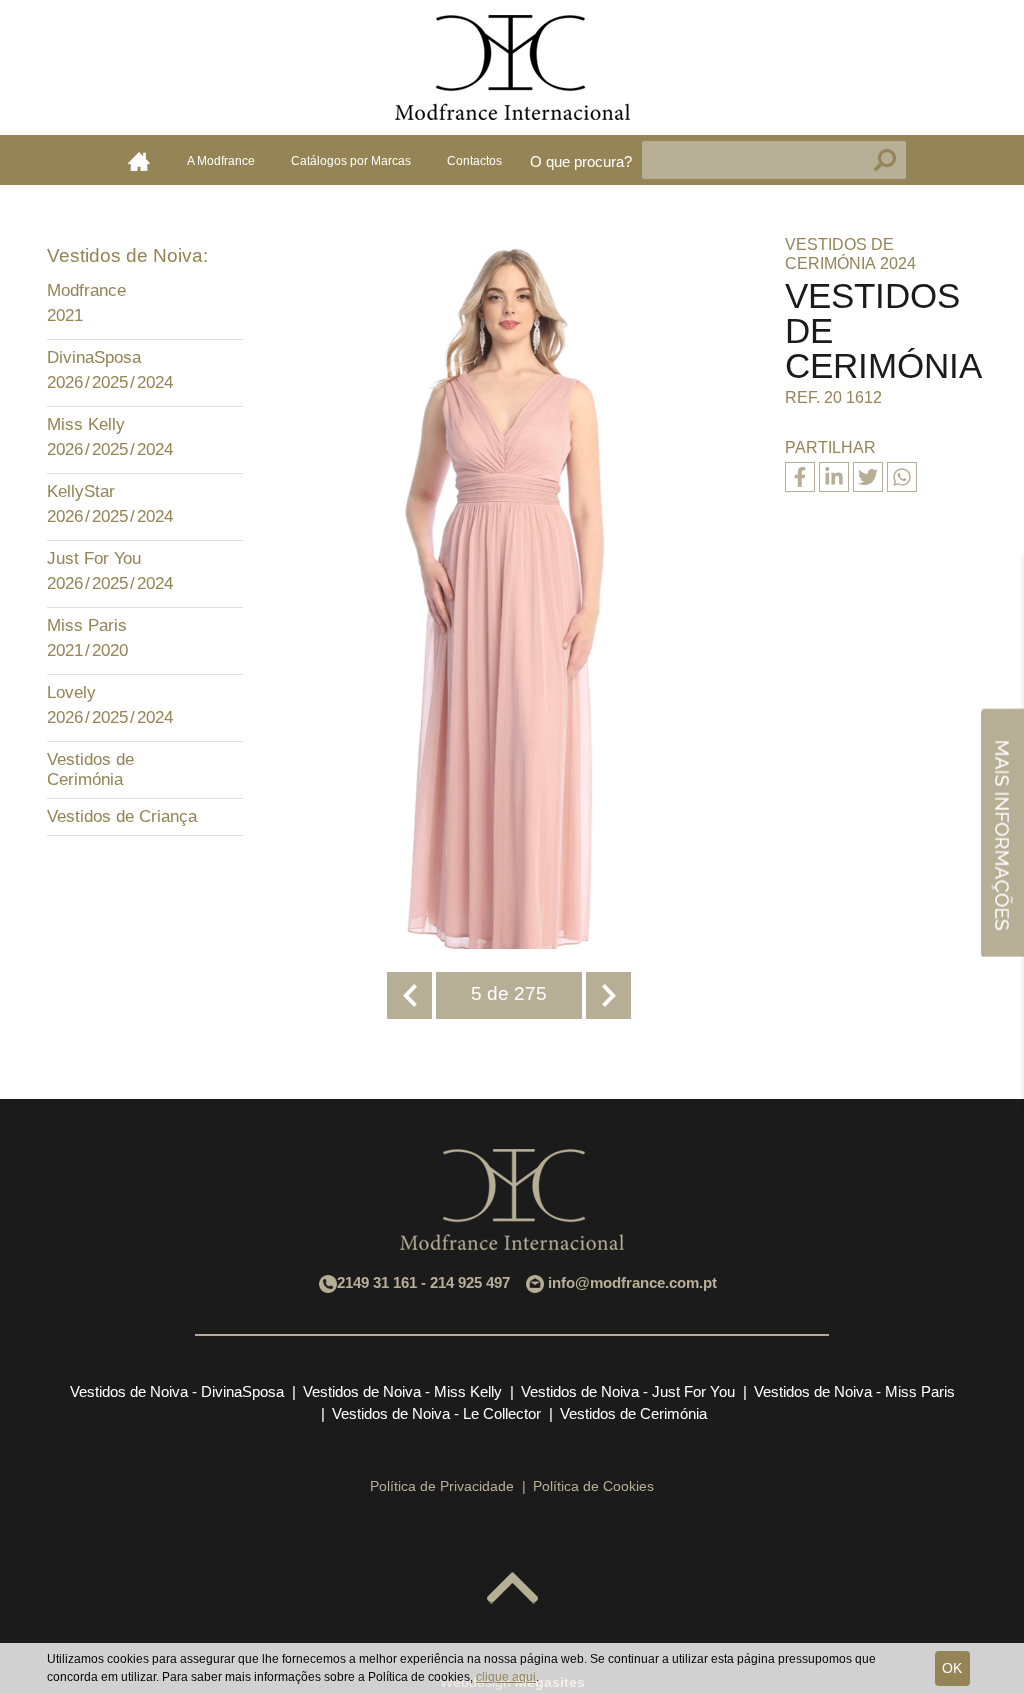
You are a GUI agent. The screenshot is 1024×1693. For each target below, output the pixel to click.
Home (139, 161)
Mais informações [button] (1002, 832)
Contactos (474, 161)
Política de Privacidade (442, 1486)
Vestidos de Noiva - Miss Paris (854, 1391)
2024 (155, 382)
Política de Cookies (593, 1486)
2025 (110, 382)
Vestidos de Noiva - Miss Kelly (402, 1391)
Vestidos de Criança (122, 816)
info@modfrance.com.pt (632, 1282)
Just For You (94, 558)
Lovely (71, 692)
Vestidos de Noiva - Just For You (628, 1391)
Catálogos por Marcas (351, 161)
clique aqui (506, 1677)
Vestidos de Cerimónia (90, 769)
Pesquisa (885, 160)
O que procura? (581, 161)
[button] (223, 293)
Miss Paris (87, 625)
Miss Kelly (86, 424)
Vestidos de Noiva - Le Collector (436, 1413)
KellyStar (81, 491)
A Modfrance (221, 161)
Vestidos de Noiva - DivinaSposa (177, 1391)
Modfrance (86, 290)
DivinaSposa (94, 357)
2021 (65, 315)
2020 (110, 650)
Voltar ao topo (512, 1589)
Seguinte (608, 995)
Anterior (409, 995)
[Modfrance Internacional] (512, 67)
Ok (952, 1668)
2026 (65, 382)
